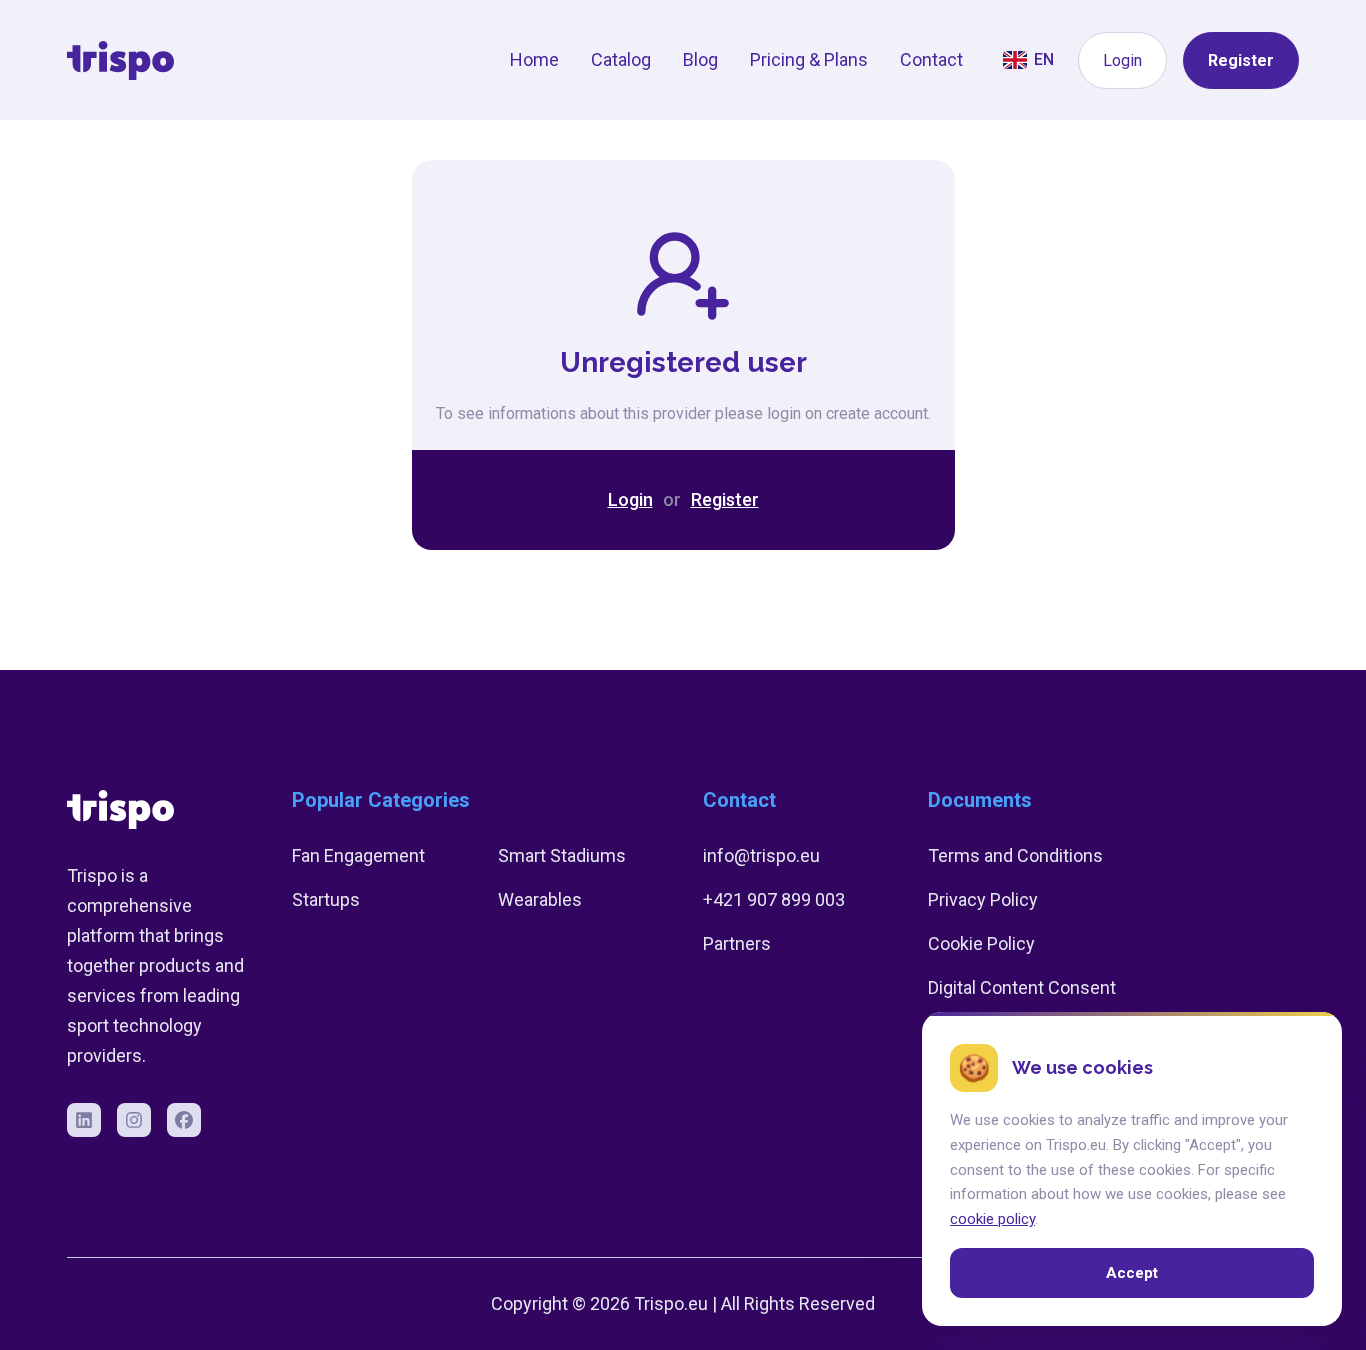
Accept (1132, 1273)
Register (1241, 60)
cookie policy (992, 1219)
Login (1122, 60)
